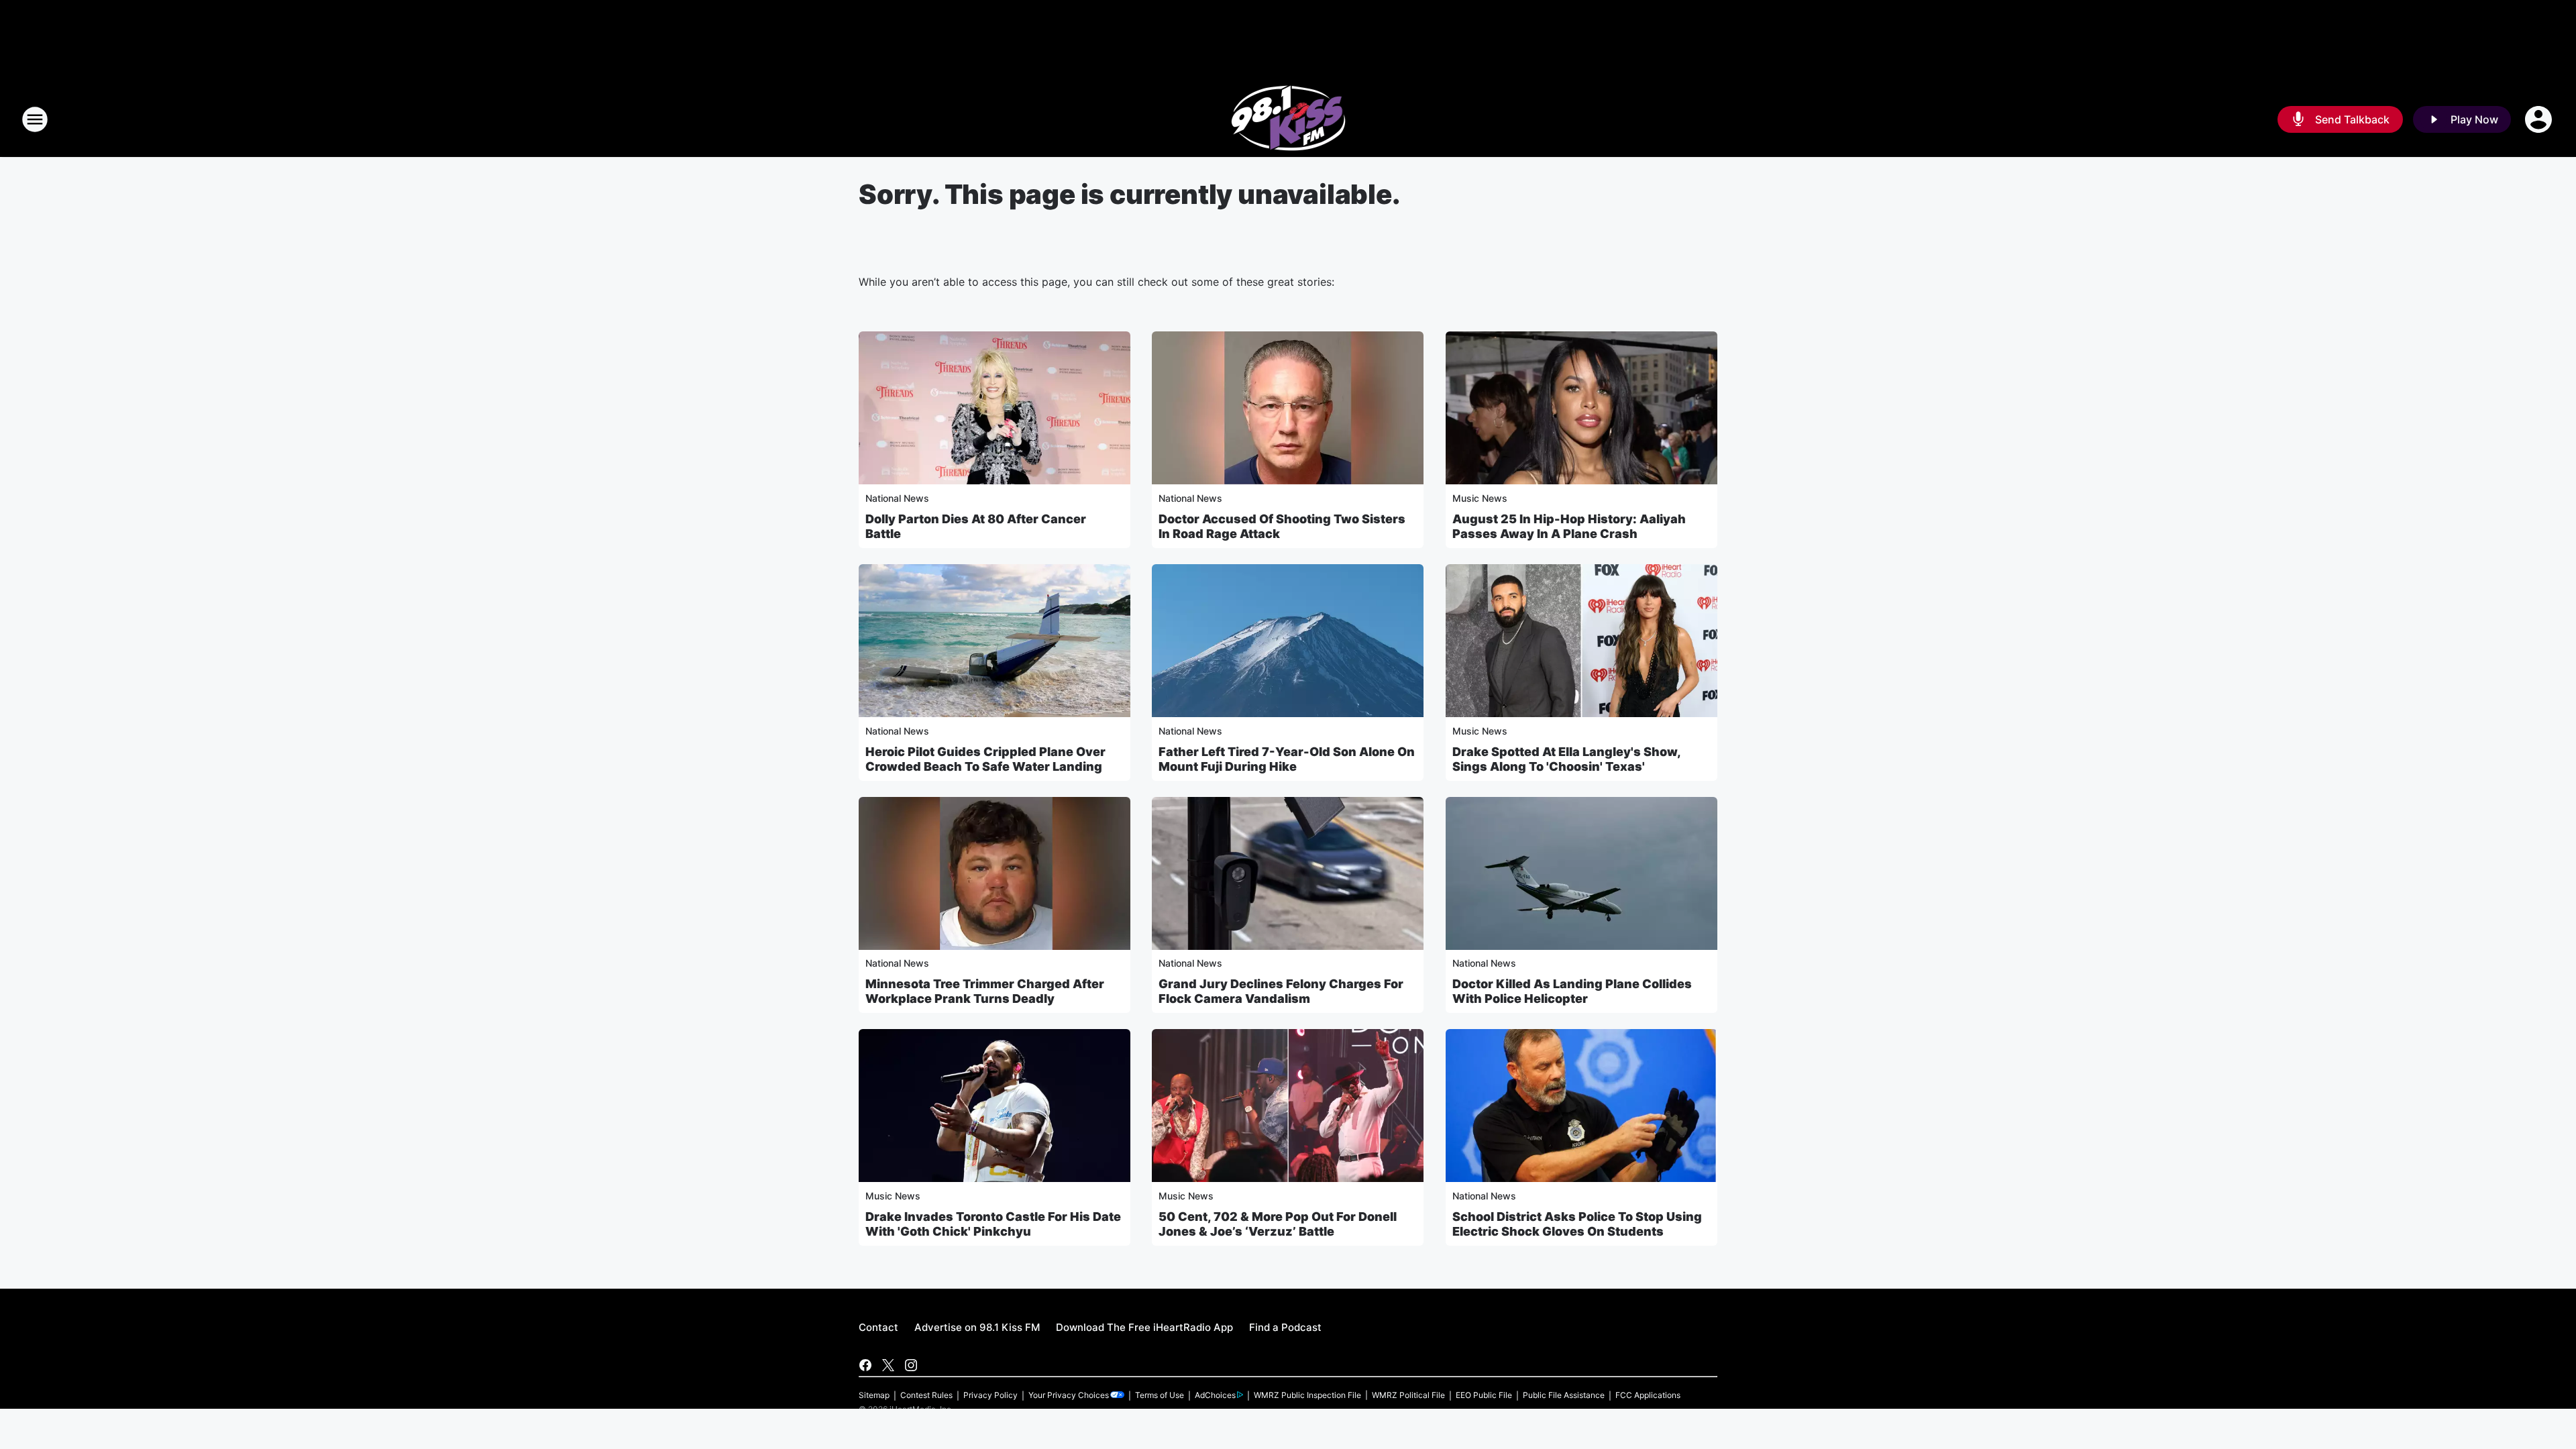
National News (897, 498)
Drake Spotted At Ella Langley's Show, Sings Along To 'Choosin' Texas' (1566, 759)
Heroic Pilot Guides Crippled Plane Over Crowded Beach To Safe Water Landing (985, 759)
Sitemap (874, 1395)
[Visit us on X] (888, 1365)
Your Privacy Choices (1069, 1395)
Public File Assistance (1564, 1395)
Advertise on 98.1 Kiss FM (977, 1327)
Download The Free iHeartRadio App (1144, 1327)
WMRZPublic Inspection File (1307, 1395)
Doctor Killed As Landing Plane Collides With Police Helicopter (1572, 991)
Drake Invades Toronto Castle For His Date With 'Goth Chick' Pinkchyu (993, 1224)
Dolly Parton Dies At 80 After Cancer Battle (976, 526)
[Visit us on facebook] (865, 1365)
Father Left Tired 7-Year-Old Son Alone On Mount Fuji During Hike (1287, 759)
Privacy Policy (990, 1395)
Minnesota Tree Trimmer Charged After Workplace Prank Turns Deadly (985, 991)
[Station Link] (1288, 119)
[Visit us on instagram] (911, 1365)
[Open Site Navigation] (35, 119)
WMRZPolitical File (1408, 1395)
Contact (878, 1327)
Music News (1480, 498)
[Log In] (2540, 119)
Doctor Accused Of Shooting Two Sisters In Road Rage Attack (1282, 526)
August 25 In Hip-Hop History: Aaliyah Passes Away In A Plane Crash (1569, 526)
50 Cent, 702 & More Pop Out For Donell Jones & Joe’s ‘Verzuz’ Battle (1278, 1224)
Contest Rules (926, 1395)
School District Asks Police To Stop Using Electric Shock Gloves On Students (1577, 1224)
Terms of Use (1160, 1395)
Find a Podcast (1285, 1327)
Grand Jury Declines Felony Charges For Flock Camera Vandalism (1281, 991)
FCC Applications (1648, 1395)
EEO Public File (1484, 1395)
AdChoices (1215, 1395)
